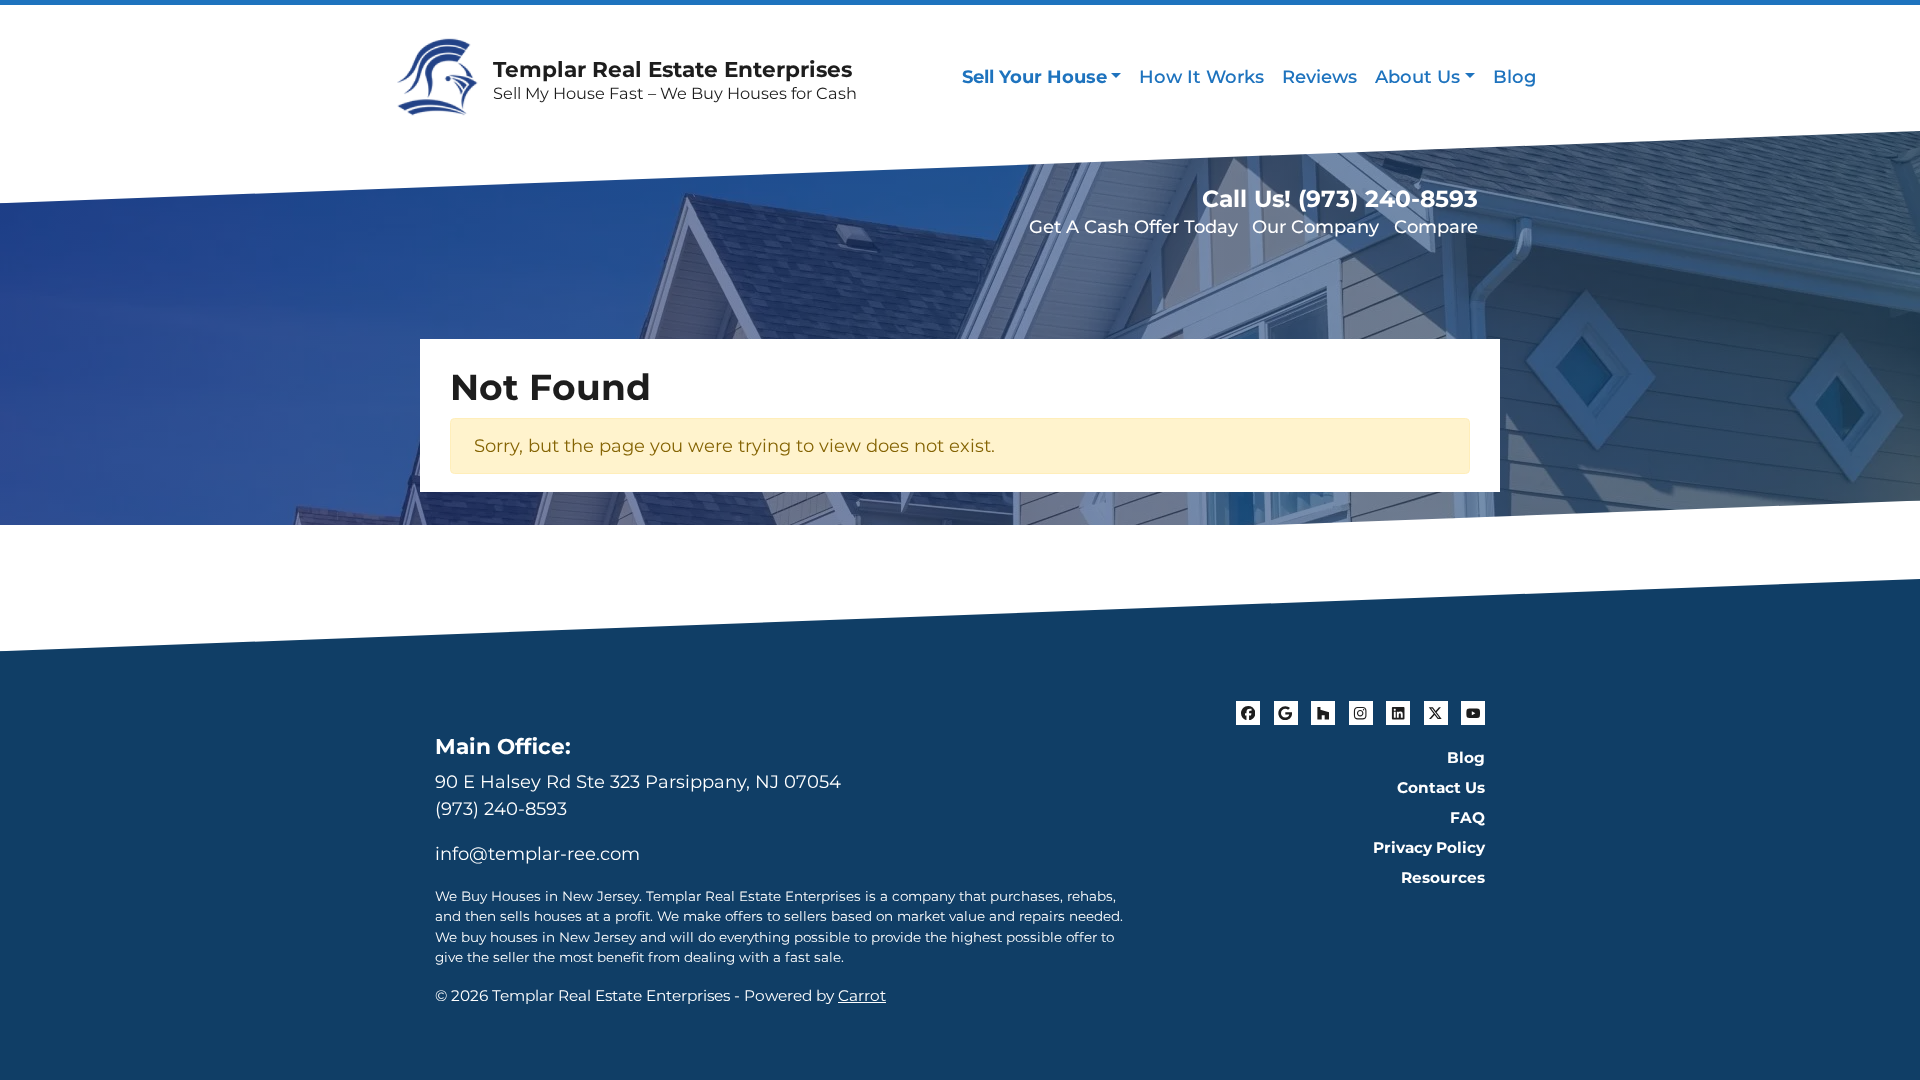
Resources (1443, 877)
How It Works (1201, 77)
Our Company (1315, 227)
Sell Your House (1034, 77)
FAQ (1467, 817)
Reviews (1319, 77)
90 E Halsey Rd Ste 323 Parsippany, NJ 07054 (638, 782)
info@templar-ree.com (537, 854)
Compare (1436, 227)
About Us (1417, 77)
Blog (1514, 77)
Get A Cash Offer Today (1133, 227)
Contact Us (1441, 787)
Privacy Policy (1429, 847)
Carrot (862, 995)
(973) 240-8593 (501, 809)
